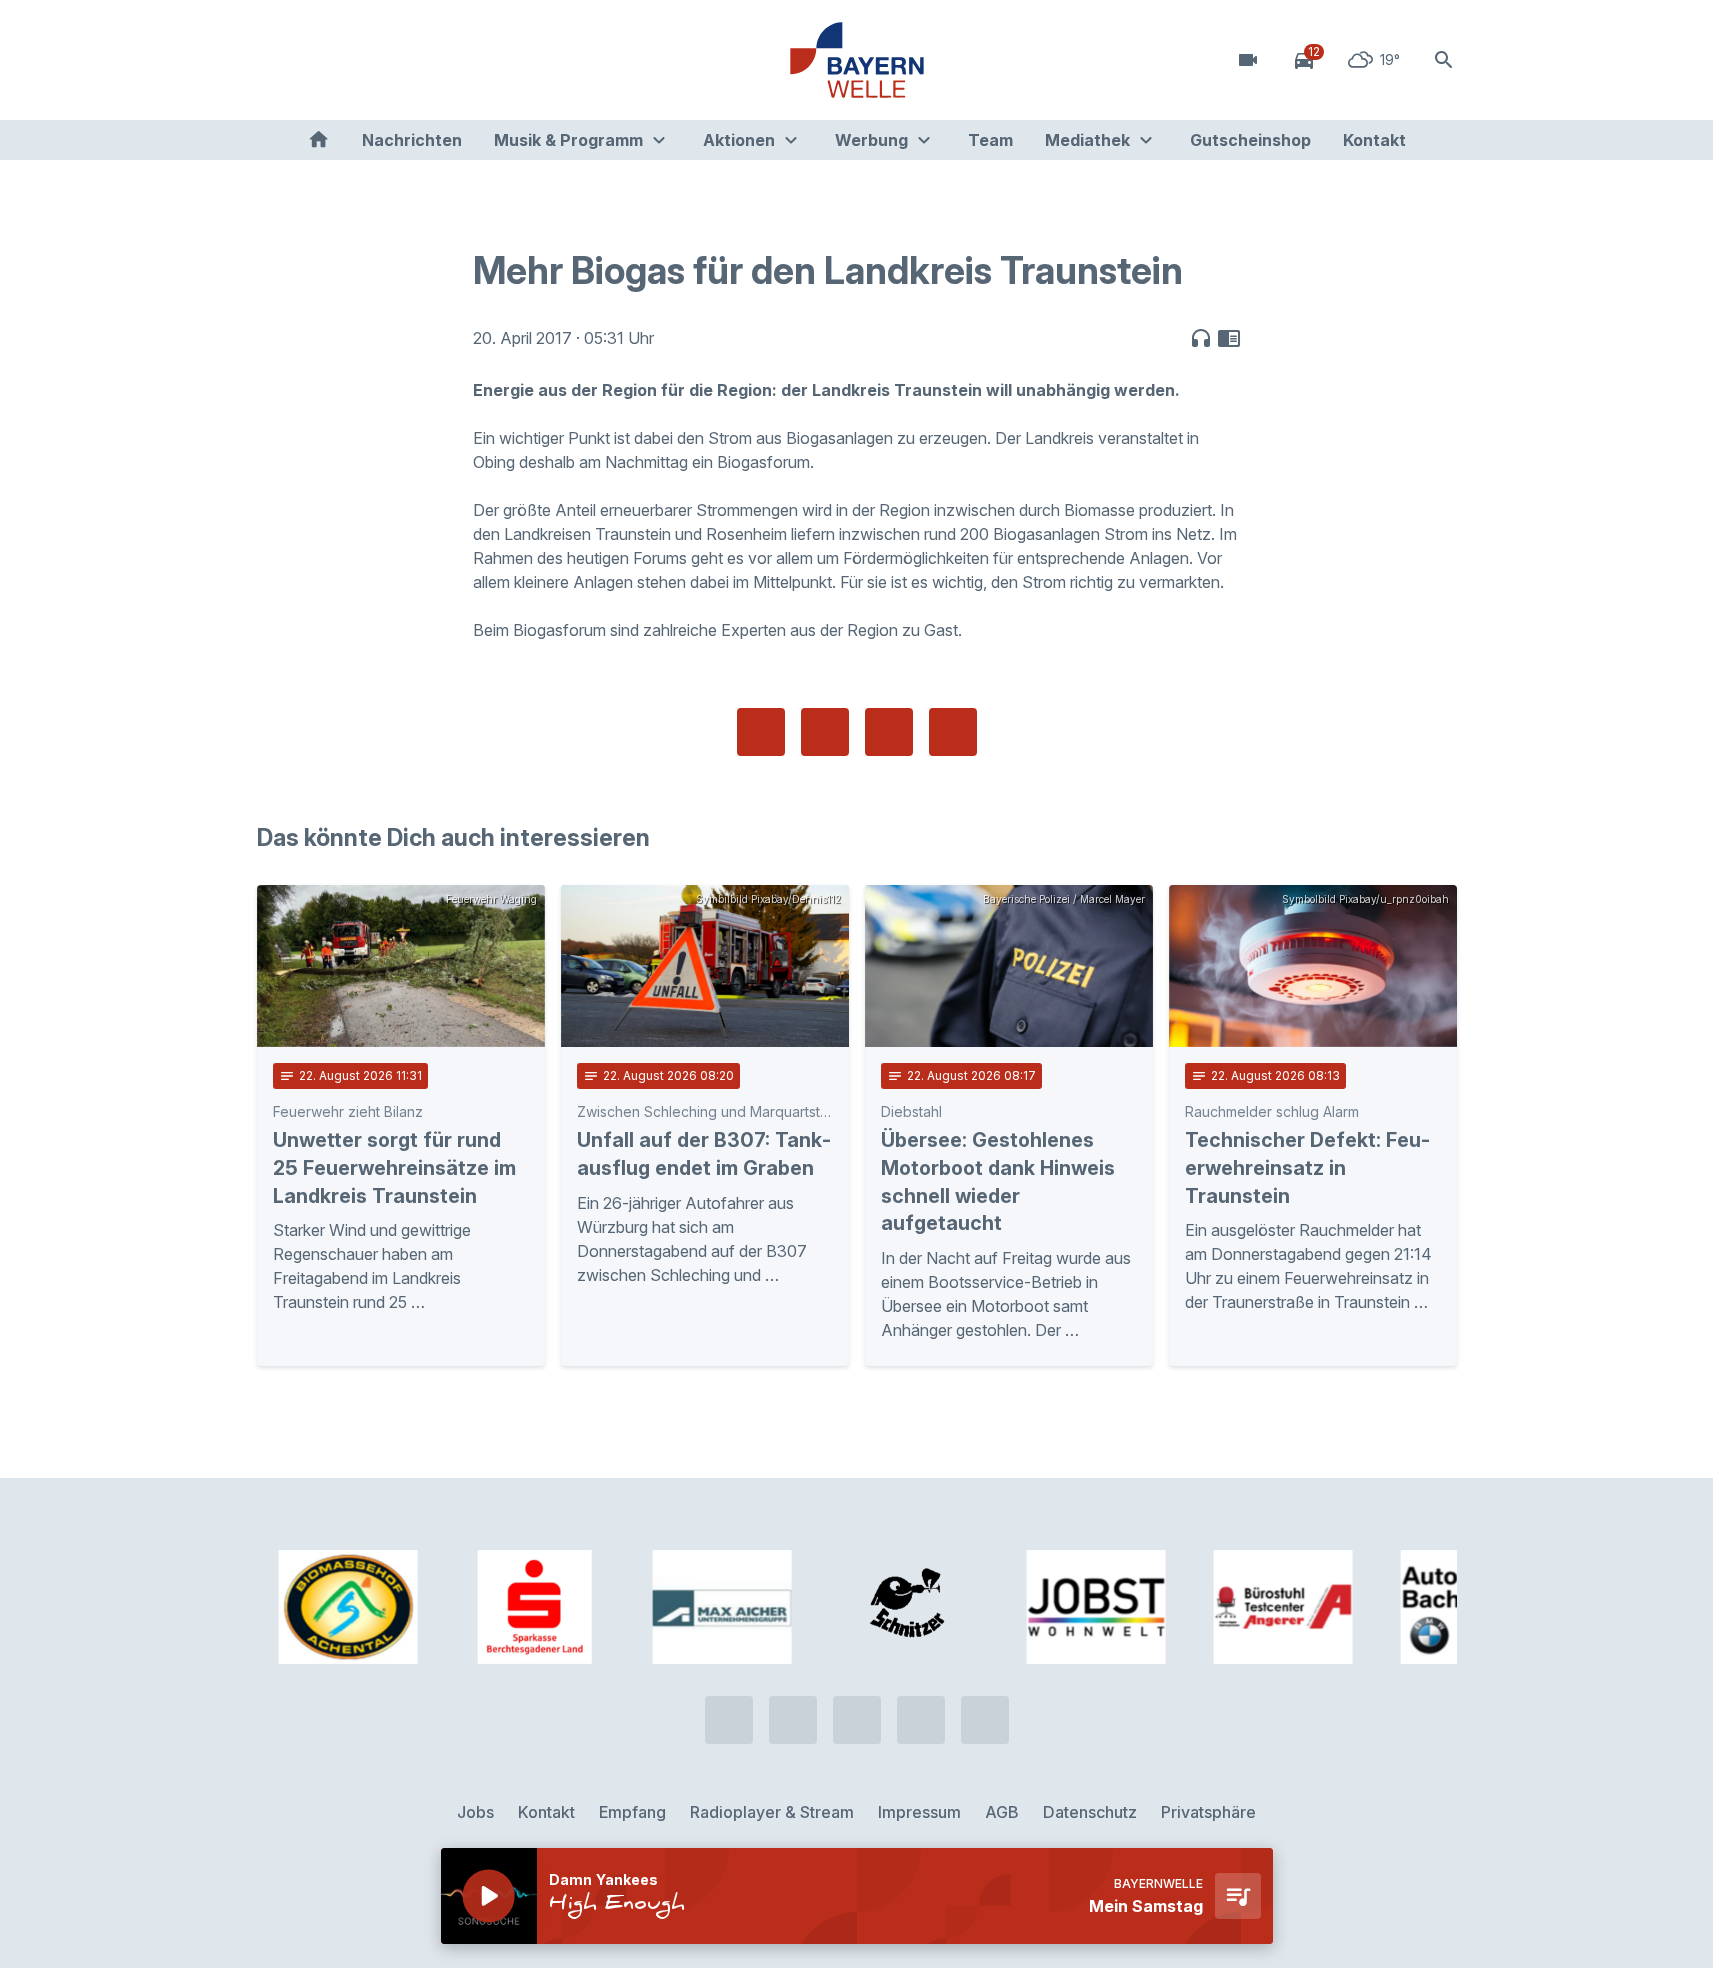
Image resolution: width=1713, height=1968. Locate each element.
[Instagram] (397, 60)
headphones (1201, 338)
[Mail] (437, 60)
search (1444, 60)
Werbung (871, 140)
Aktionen (739, 140)
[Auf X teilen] (825, 732)
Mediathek (1087, 140)
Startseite (318, 140)
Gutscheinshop (1250, 140)
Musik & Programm (568, 140)
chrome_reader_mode (1229, 338)
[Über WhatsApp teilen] (889, 732)
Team (990, 140)
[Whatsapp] (317, 60)
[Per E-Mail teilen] (953, 732)
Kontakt (1374, 140)
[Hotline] (277, 60)
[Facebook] (357, 60)
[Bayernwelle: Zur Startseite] (857, 60)
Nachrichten (412, 140)
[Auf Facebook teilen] (761, 732)
